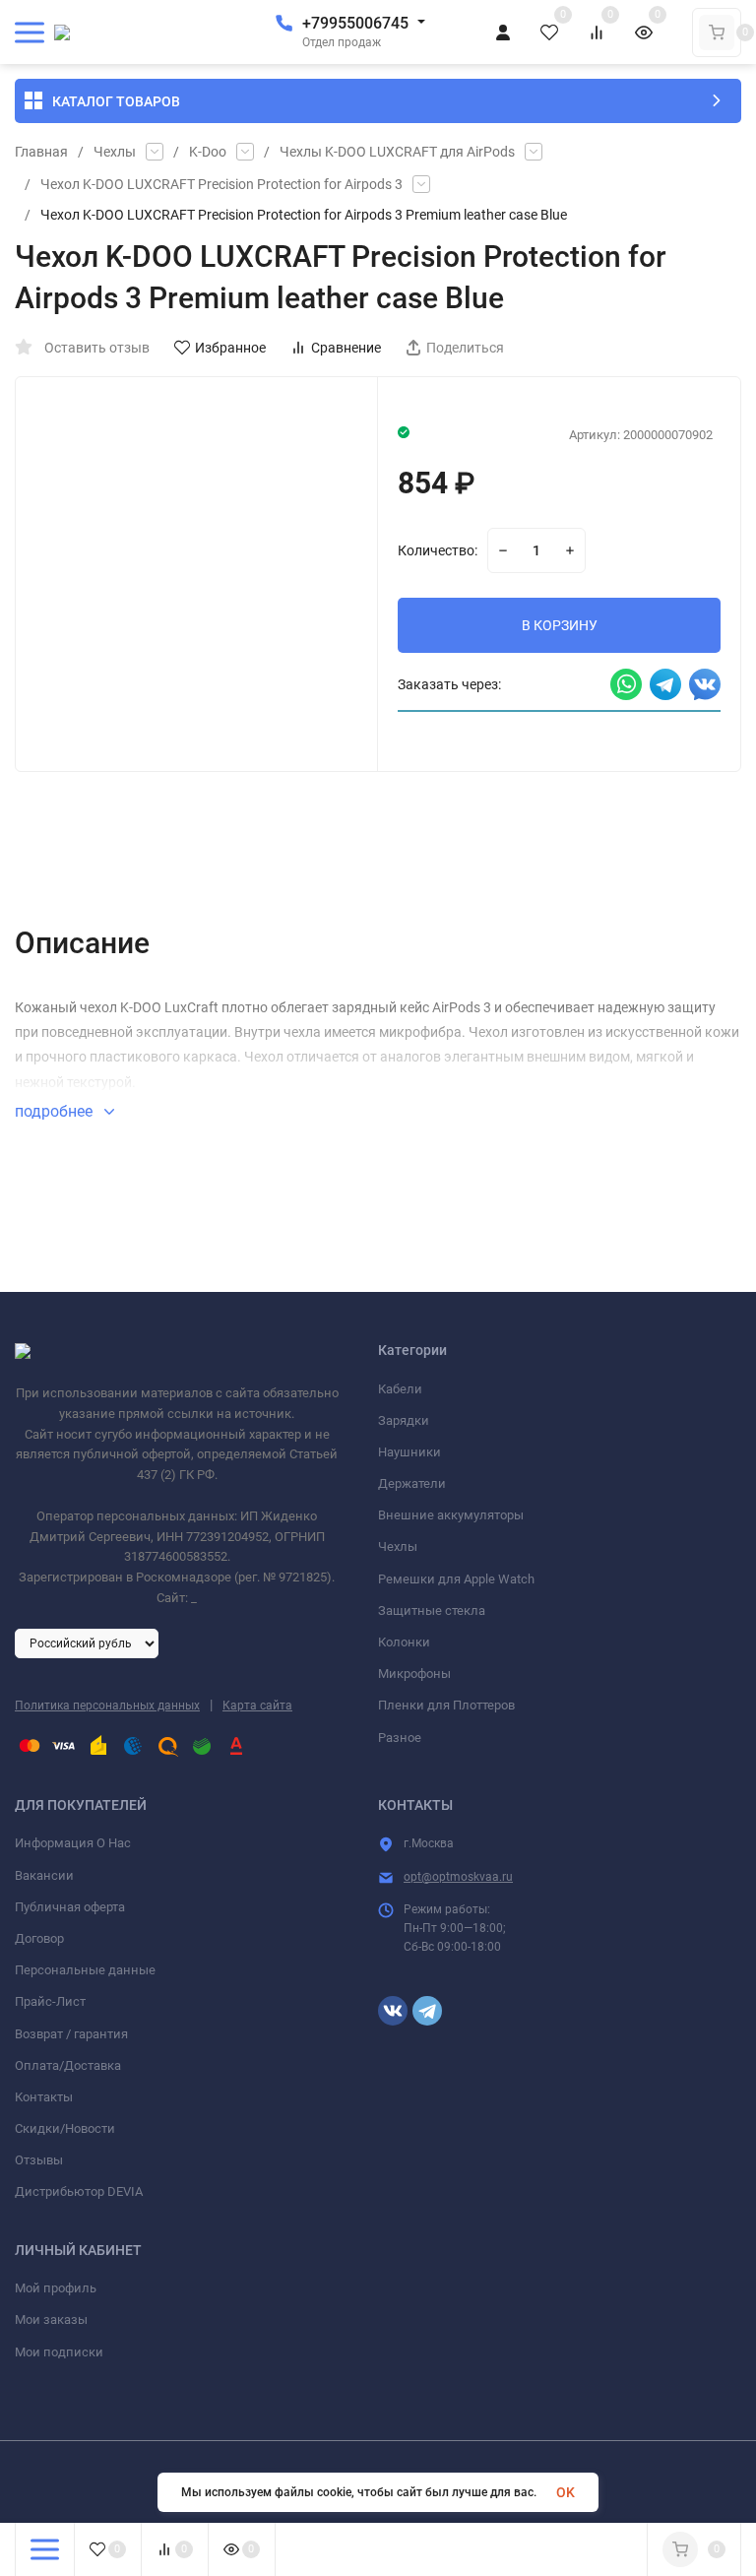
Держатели (412, 1483)
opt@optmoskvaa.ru (458, 1877)
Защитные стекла (432, 1610)
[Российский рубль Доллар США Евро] (87, 1642)
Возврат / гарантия (71, 2034)
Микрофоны (414, 1674)
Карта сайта (257, 1706)
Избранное (230, 348)
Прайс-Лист (50, 2001)
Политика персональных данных (107, 1706)
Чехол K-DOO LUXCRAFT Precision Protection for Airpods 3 (221, 184)
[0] (717, 32)
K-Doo (208, 152)
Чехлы (115, 152)
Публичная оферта (70, 1907)
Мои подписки (59, 2352)
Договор (39, 1938)
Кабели (400, 1389)
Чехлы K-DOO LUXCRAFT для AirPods (397, 152)
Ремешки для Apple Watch (456, 1579)
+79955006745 (355, 23)
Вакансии (44, 1875)
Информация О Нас (73, 1843)
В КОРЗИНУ (560, 625)
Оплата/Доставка (68, 2065)
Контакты (44, 2097)
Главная (41, 152)
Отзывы (39, 2160)
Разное (400, 1738)
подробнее (56, 1111)
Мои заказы (51, 2319)
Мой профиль (56, 2288)
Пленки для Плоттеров (446, 1705)
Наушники (409, 1452)
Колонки (404, 1642)
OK (566, 2492)
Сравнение (346, 348)
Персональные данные (85, 1970)
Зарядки (404, 1420)
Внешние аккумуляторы (451, 1515)
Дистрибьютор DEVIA (79, 2191)
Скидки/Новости (65, 2128)
